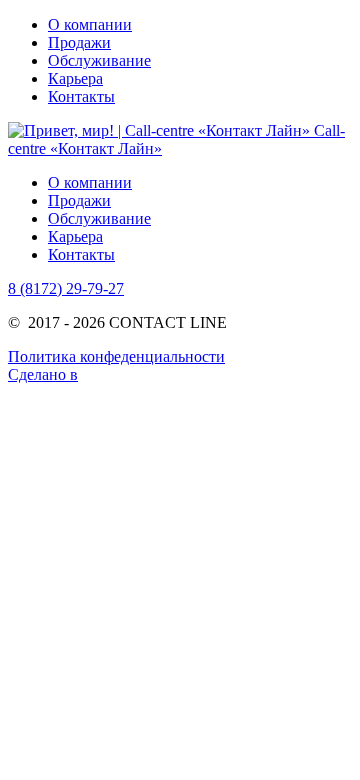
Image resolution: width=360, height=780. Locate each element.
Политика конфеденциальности (116, 356)
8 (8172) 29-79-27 (66, 288)
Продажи (79, 42)
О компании (90, 24)
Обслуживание (99, 60)
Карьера (75, 78)
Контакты (81, 96)
